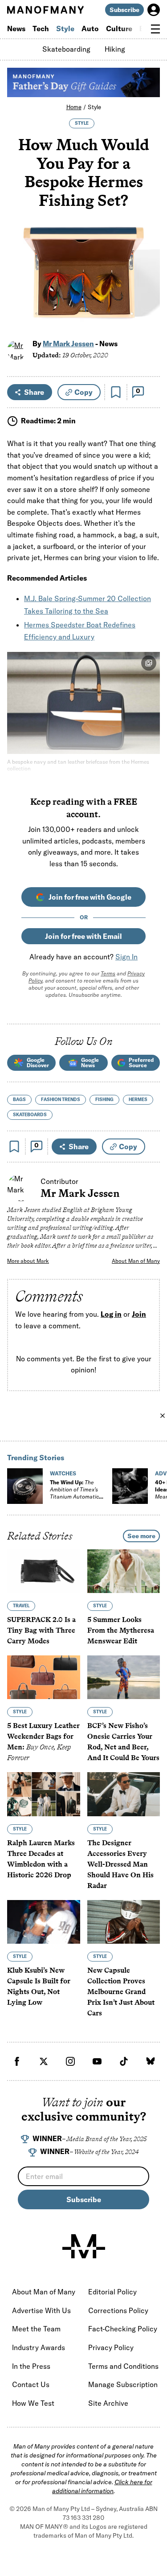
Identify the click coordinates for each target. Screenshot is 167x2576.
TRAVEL (21, 1606)
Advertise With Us (41, 2310)
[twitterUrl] (44, 2061)
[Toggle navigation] (155, 29)
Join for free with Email (83, 936)
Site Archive (108, 2403)
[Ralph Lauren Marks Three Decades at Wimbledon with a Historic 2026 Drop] (44, 1794)
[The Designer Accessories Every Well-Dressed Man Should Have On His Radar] (124, 1794)
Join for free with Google (90, 897)
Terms (108, 973)
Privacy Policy (111, 2347)
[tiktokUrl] (124, 2061)
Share (34, 392)
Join (139, 1314)
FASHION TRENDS (61, 1100)
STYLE (82, 123)
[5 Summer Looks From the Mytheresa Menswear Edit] (124, 1571)
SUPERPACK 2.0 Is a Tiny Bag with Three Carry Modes (41, 1631)
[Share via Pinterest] (148, 299)
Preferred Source (141, 1063)
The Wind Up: (74, 1493)
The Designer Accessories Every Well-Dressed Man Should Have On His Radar (120, 1864)
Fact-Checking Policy (123, 2329)
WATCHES (63, 1473)
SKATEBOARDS (30, 1115)
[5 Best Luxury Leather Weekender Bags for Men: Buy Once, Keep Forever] (44, 1678)
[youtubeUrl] (97, 2061)
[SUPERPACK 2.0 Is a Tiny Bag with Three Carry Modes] (44, 1571)
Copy (83, 392)
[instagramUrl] (70, 2061)
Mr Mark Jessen (68, 344)
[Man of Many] (84, 2246)
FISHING (104, 1100)
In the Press (31, 2366)
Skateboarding (66, 49)
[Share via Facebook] (148, 260)
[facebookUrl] (17, 2061)
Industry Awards (39, 2347)
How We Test (33, 2403)
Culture (119, 29)
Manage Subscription (123, 2384)
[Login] (154, 10)
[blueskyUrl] (151, 2061)
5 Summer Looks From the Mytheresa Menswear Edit (121, 1631)
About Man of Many (136, 1261)
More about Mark (28, 1261)
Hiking (115, 49)
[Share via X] (148, 280)
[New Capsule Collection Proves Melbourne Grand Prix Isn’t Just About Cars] (124, 1922)
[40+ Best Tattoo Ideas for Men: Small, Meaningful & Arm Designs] (130, 1486)
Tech (41, 29)
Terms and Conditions (123, 2366)
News (16, 29)
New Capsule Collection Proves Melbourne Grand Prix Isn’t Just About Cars (121, 1992)
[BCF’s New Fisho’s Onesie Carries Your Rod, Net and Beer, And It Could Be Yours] (124, 1678)
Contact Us (31, 2384)
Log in (111, 1314)
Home (74, 107)
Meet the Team (36, 2329)
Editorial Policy (112, 2292)
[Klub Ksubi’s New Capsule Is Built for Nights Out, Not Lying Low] (44, 1922)
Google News (90, 1063)
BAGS (19, 1100)
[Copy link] (148, 318)
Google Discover (38, 1063)
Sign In (126, 957)
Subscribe (124, 10)
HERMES (138, 1100)
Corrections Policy (118, 2310)
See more (141, 1536)
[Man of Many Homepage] (45, 10)
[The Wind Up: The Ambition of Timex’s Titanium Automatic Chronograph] (25, 1486)
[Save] (116, 392)
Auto (90, 29)
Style (65, 29)
